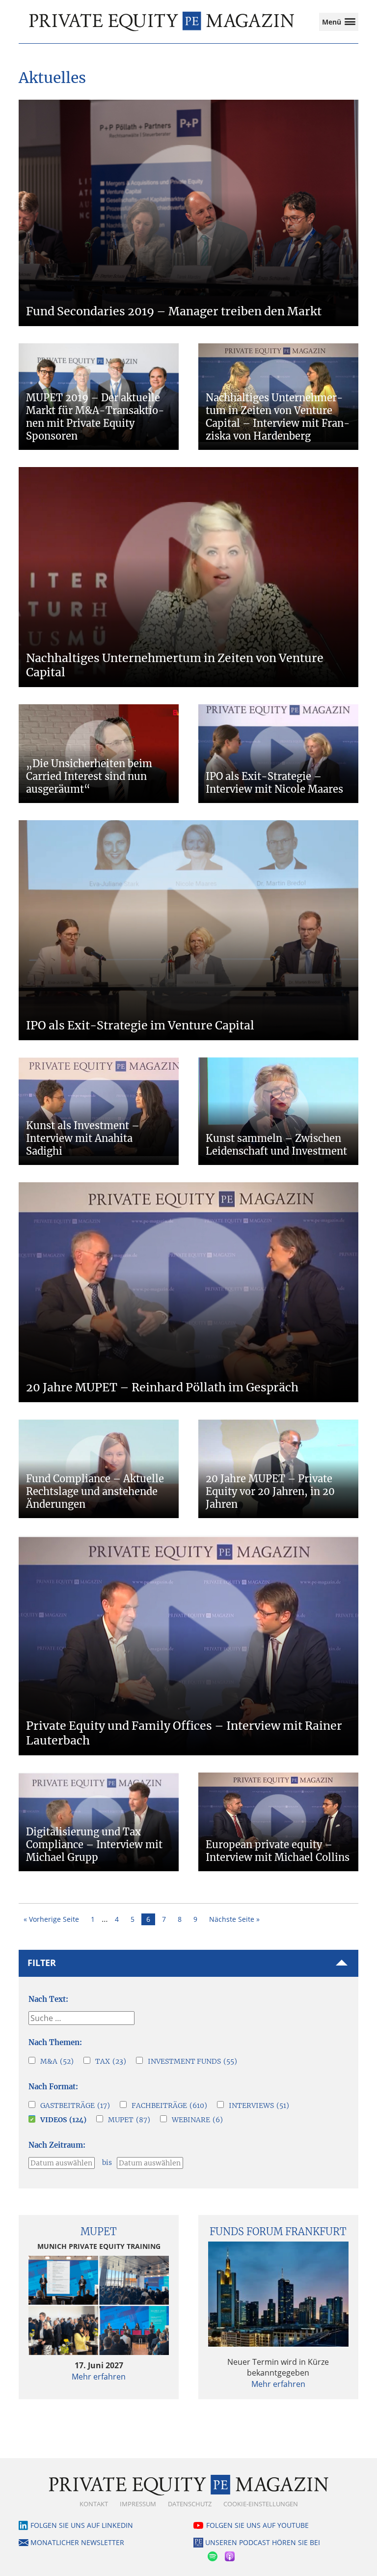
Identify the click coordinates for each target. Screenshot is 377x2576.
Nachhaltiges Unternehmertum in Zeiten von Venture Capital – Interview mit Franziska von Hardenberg (278, 417)
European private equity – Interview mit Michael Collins (278, 1851)
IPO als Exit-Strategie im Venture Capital (140, 1025)
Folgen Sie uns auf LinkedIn (82, 2525)
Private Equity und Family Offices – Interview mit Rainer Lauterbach (184, 1733)
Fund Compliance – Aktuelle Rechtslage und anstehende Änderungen (95, 1491)
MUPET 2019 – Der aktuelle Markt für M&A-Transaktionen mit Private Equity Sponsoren (95, 417)
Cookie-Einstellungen (261, 2504)
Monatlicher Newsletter (77, 2542)
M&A (57, 2061)
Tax (111, 2061)
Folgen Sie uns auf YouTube (257, 2525)
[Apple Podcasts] (231, 2555)
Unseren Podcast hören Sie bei (263, 2542)
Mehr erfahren (99, 2377)
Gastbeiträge (75, 2105)
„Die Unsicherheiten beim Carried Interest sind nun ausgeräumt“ (89, 776)
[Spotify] (214, 2555)
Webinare (197, 2120)
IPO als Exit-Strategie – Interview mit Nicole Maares (274, 783)
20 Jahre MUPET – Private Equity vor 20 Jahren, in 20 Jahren (270, 1491)
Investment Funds (192, 2061)
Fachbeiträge (169, 2105)
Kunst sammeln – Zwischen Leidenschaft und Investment (276, 1145)
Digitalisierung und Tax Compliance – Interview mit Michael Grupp (94, 1844)
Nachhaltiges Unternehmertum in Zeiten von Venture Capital (175, 665)
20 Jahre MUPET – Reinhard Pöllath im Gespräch (162, 1387)
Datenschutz (190, 2504)
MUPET (129, 2120)
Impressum (138, 2504)
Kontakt (94, 2504)
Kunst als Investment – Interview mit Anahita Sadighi (83, 1138)
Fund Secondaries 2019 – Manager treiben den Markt (174, 311)
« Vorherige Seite (51, 1919)
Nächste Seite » (234, 1919)
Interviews (259, 2105)
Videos (63, 2120)
